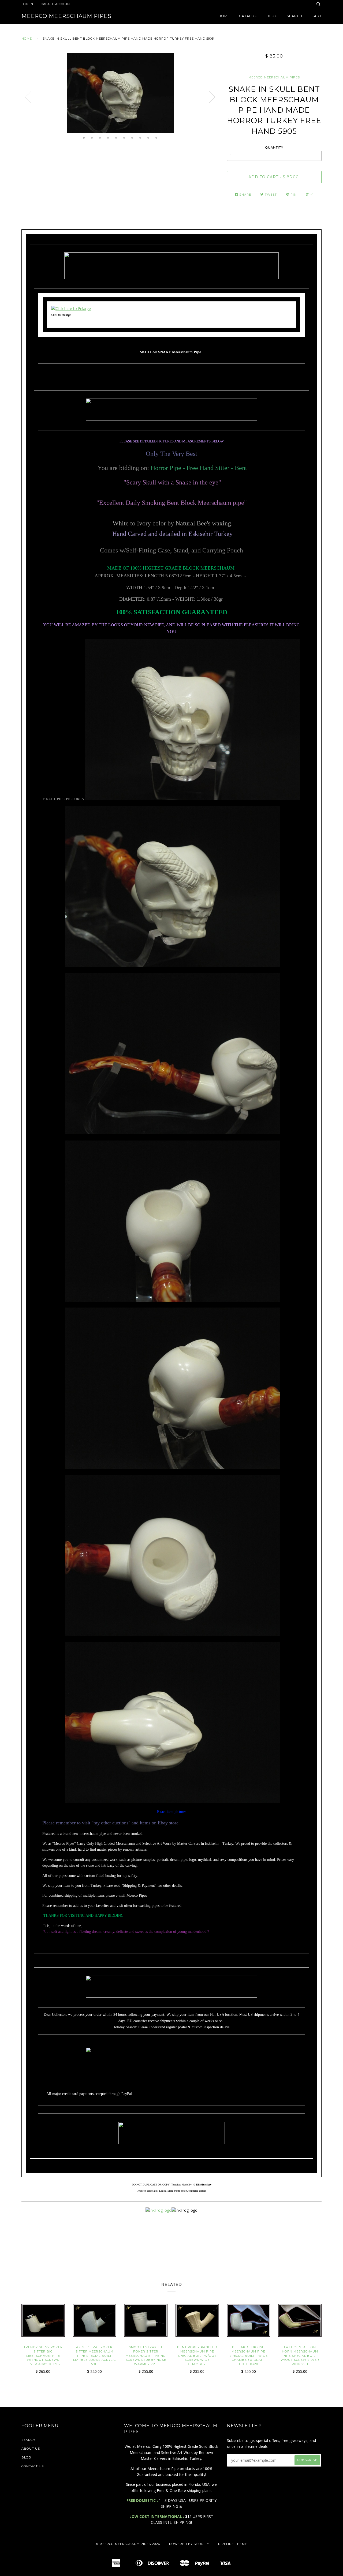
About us (31, 2449)
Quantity (274, 147)
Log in (27, 4)
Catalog (248, 16)
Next (212, 97)
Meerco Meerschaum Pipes (66, 16)
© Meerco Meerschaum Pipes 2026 (128, 2544)
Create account (56, 4)
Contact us (33, 2466)
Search (294, 16)
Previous (28, 97)
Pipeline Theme (233, 2544)
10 (156, 138)
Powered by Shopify (189, 2544)
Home (224, 16)
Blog (272, 16)
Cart (316, 16)
